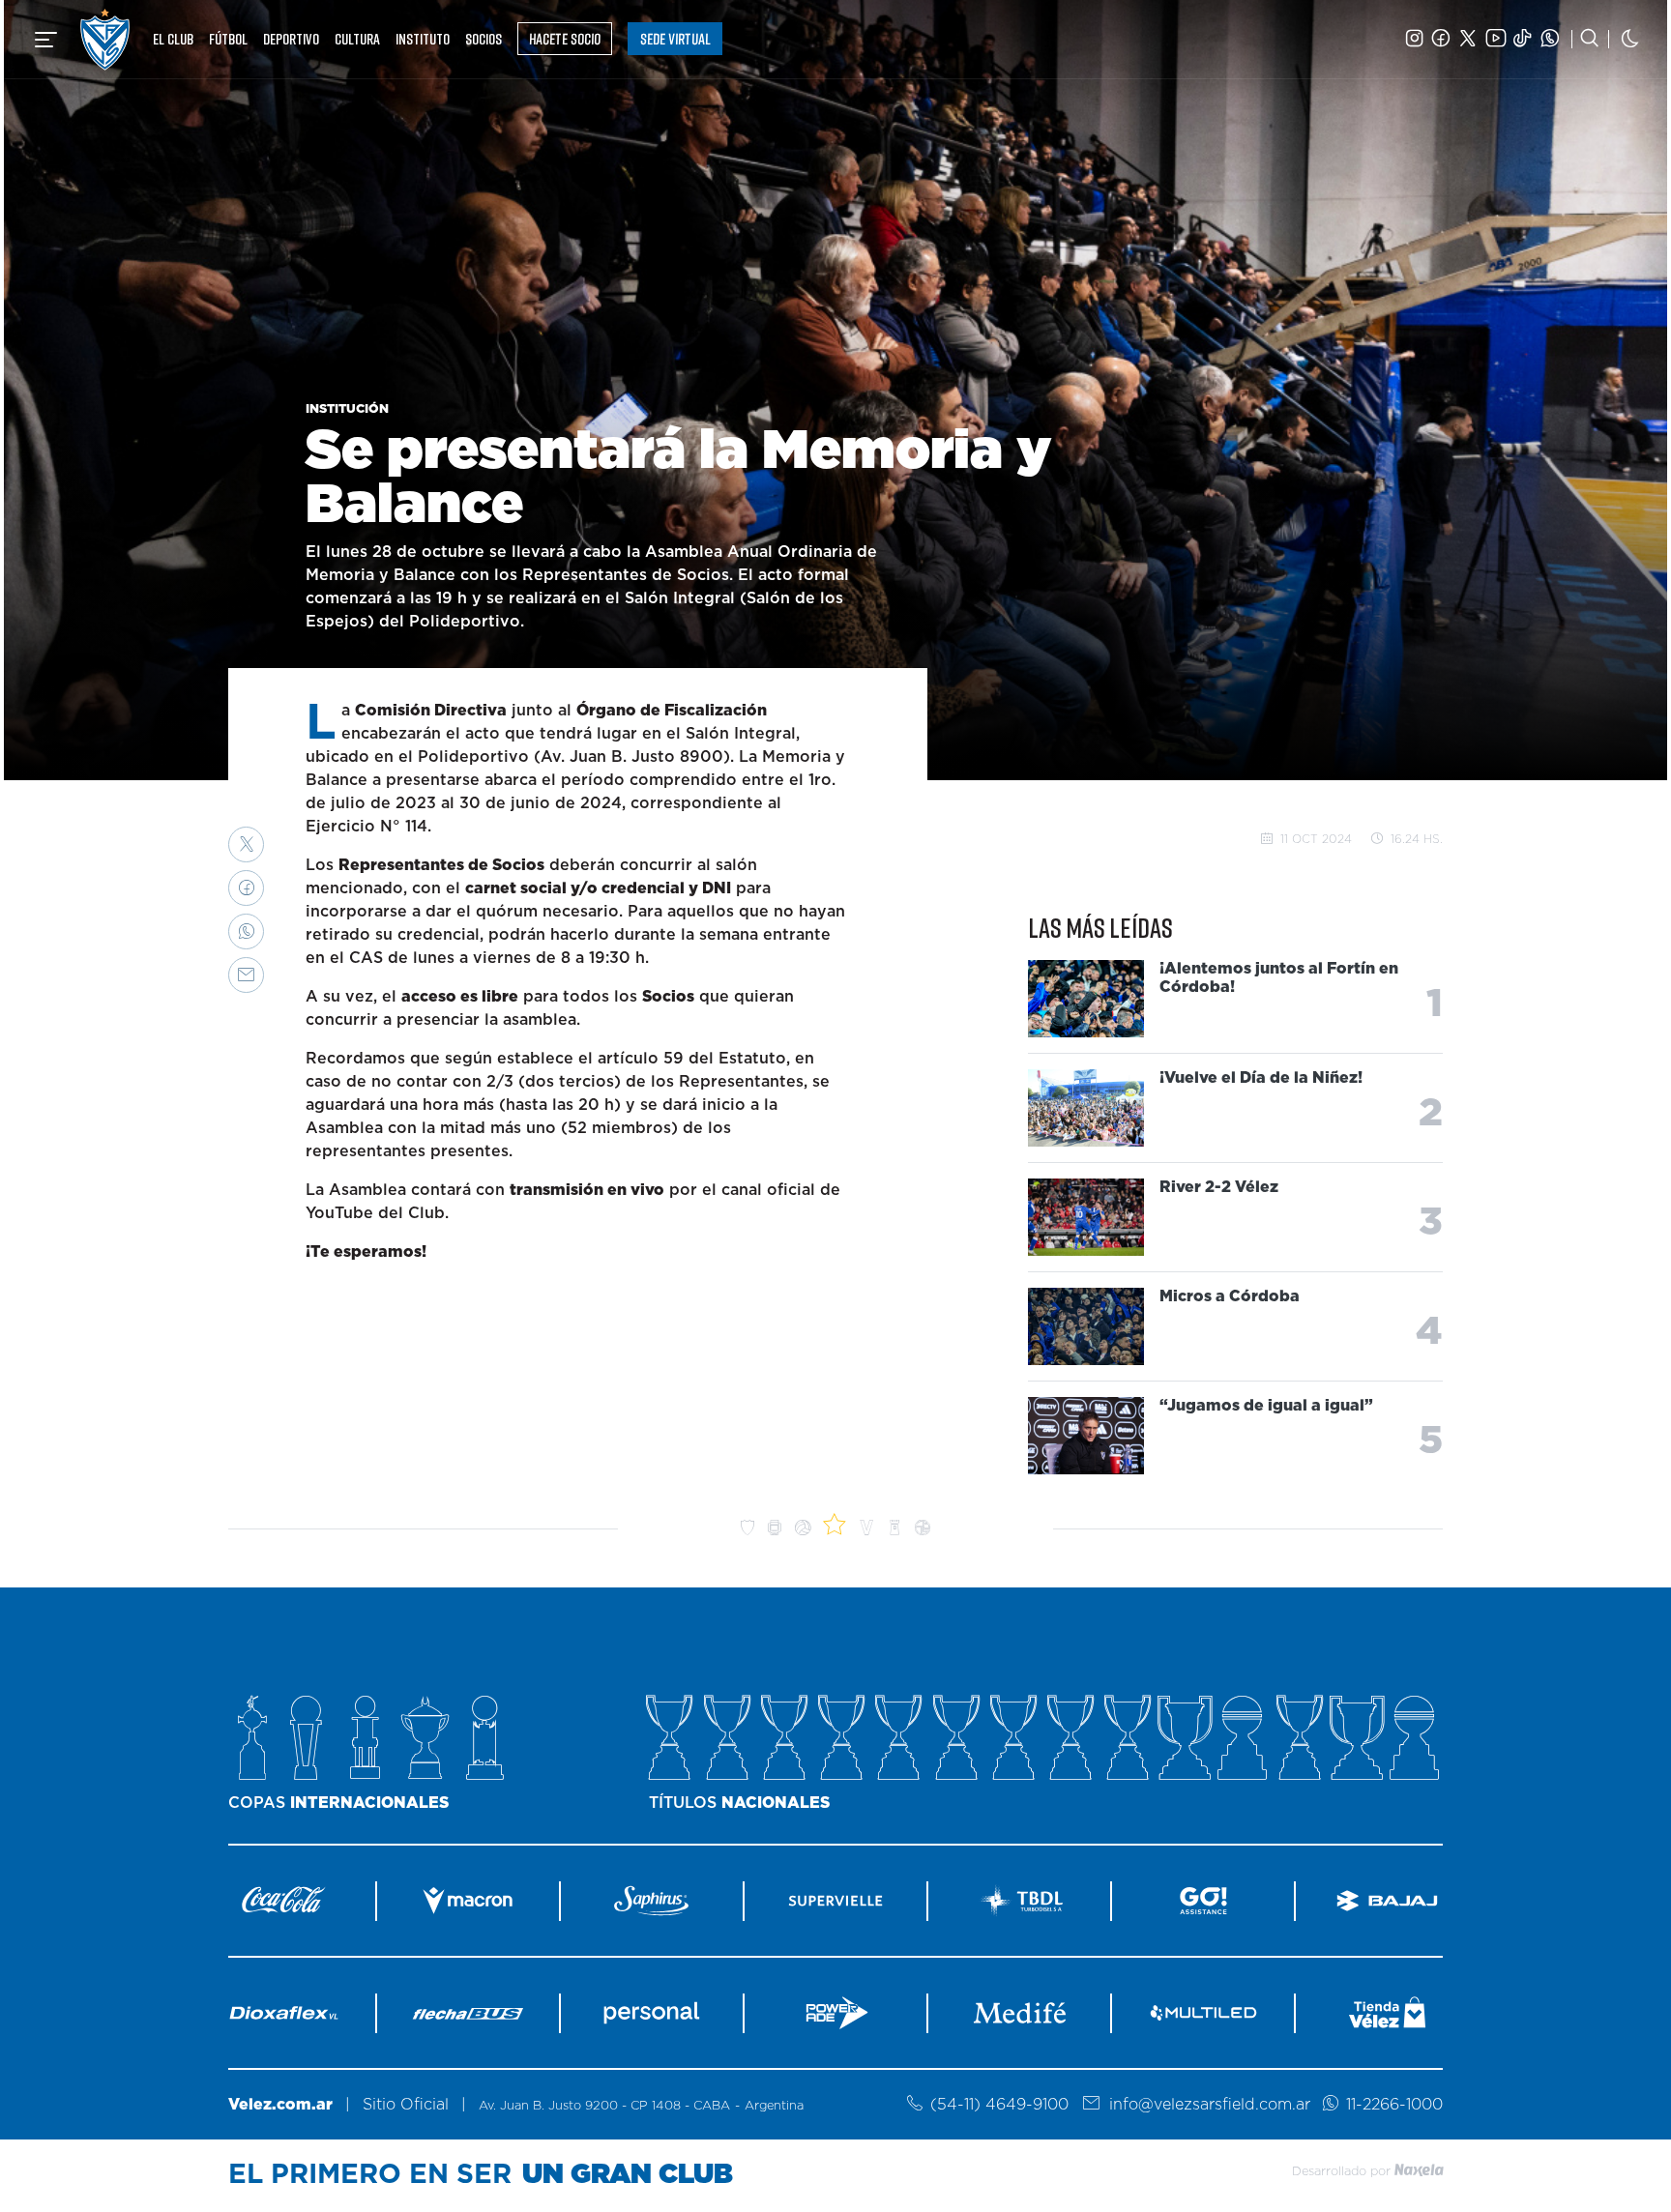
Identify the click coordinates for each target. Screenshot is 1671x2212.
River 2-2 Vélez (1219, 1187)
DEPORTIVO (291, 39)
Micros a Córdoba (1230, 1296)
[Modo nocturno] (1630, 39)
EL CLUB (173, 39)
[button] (246, 844)
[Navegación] (46, 40)
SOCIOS (484, 39)
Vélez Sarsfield (105, 39)
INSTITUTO (423, 39)
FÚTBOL (228, 39)
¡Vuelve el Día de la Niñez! (1261, 1078)
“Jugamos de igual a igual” (1266, 1406)
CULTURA (357, 39)
